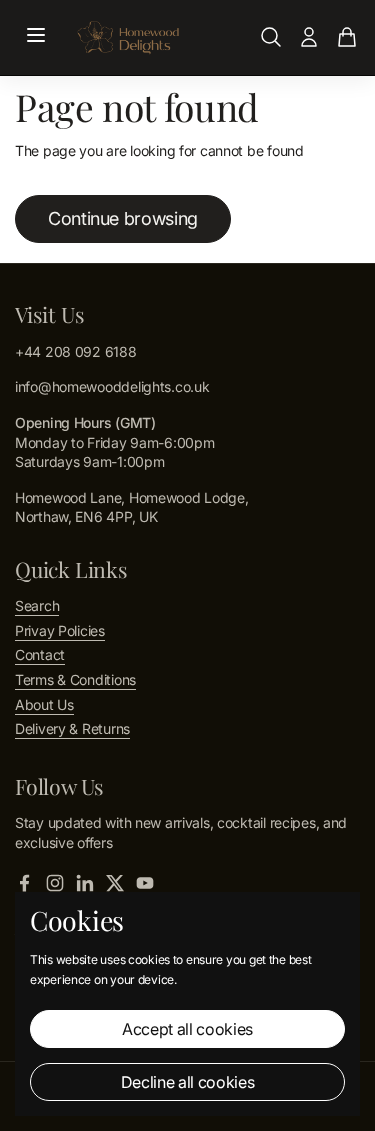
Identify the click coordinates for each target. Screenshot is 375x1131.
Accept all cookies (187, 1029)
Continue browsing (123, 218)
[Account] (309, 37)
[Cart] (347, 37)
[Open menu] (36, 37)
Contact (40, 654)
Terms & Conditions (75, 679)
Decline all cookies (188, 1082)
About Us (44, 704)
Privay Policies (60, 630)
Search (37, 605)
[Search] (271, 37)
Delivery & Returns (72, 728)
